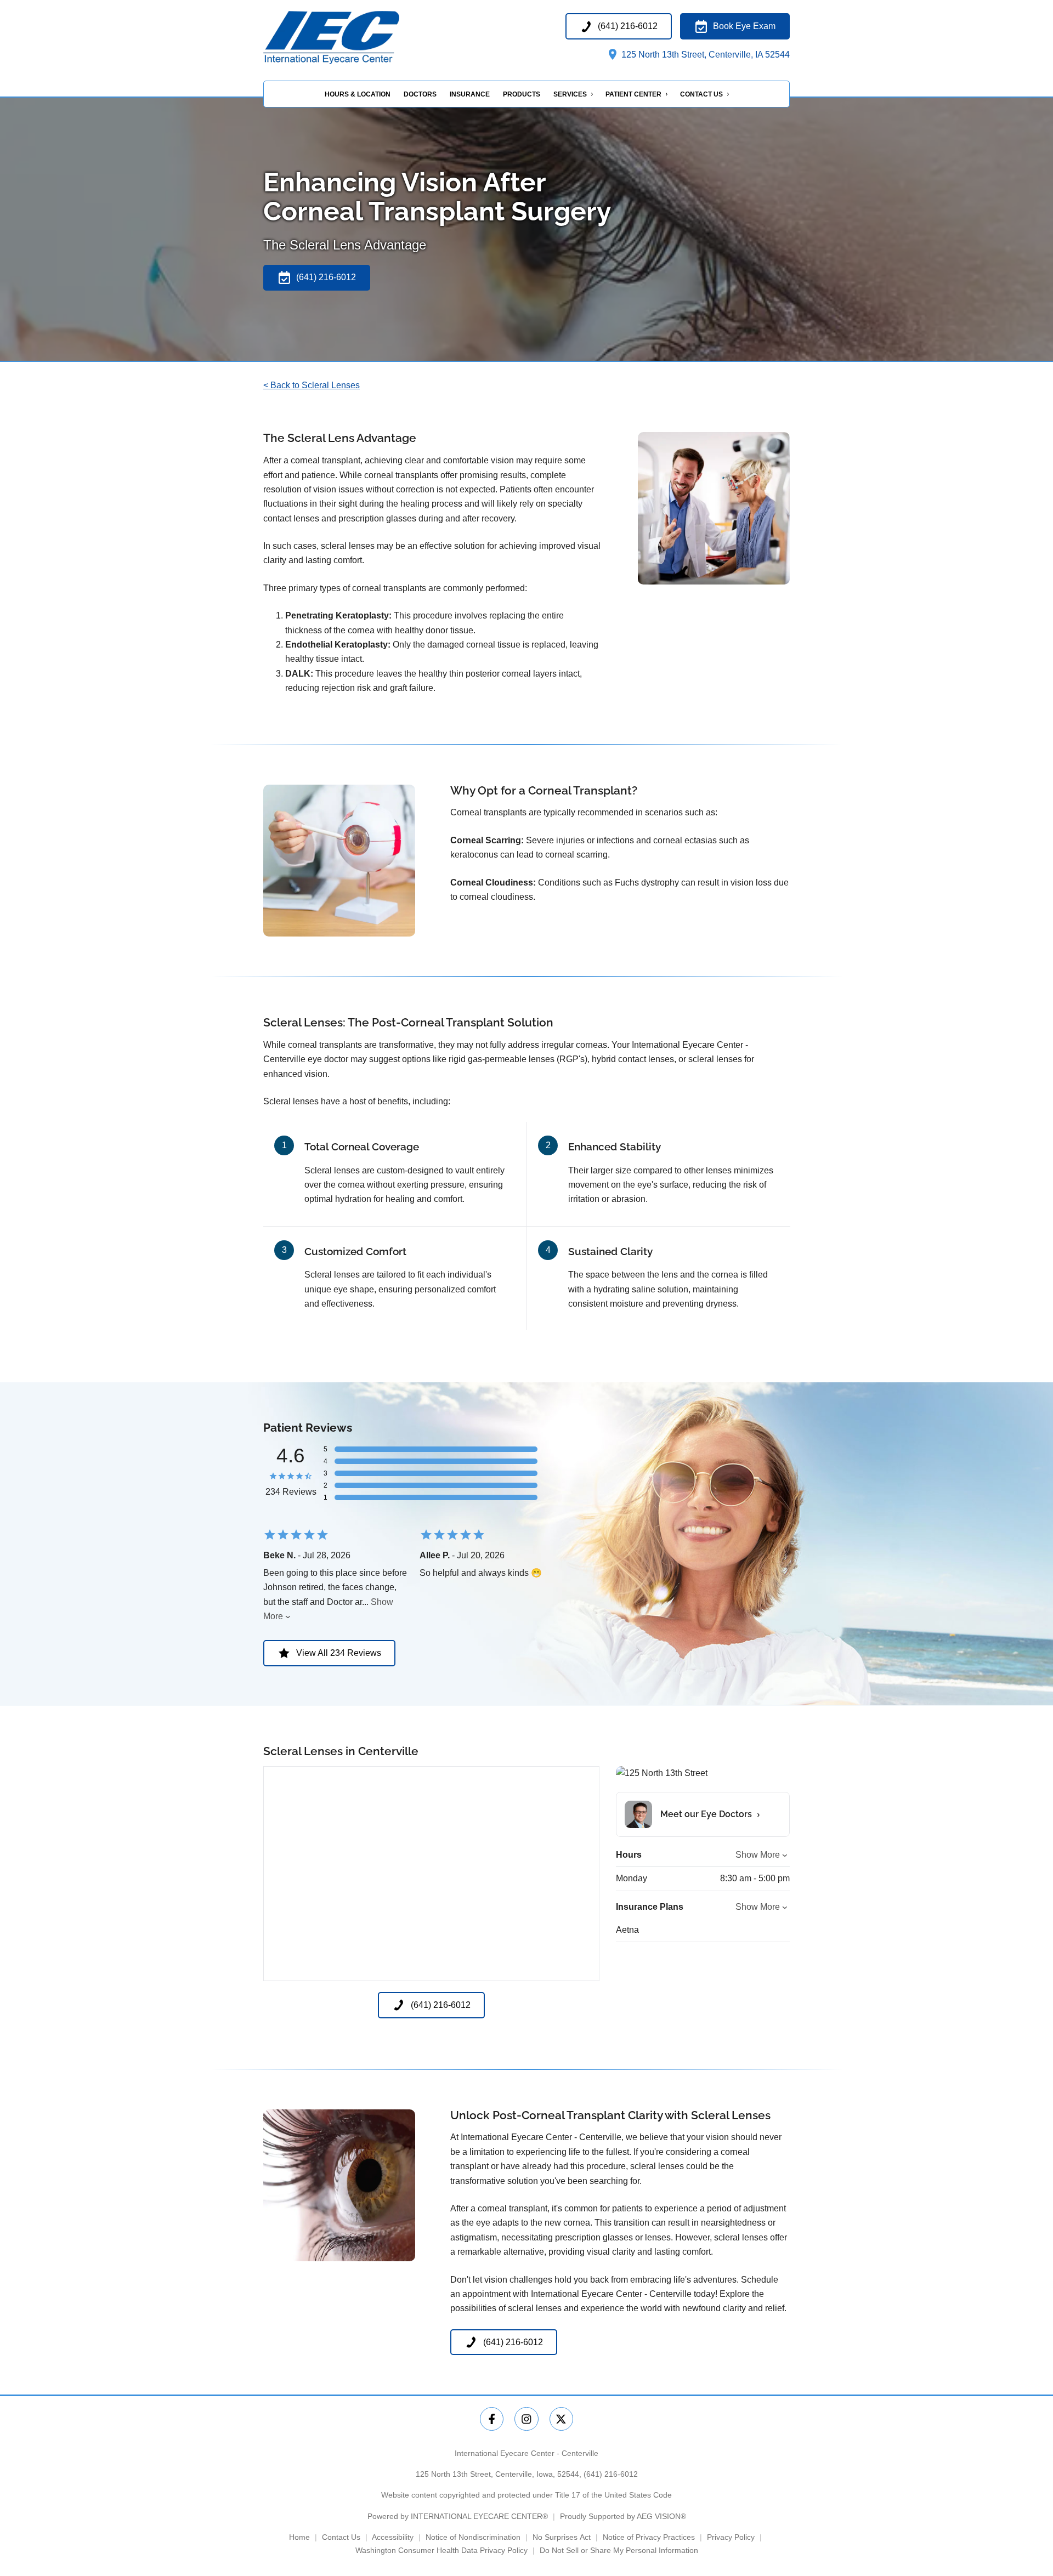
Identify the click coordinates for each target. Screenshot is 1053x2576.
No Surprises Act (562, 2537)
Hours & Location (358, 94)
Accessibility (393, 2537)
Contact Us (701, 94)
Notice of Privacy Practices (649, 2537)
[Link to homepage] (354, 38)
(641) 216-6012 (611, 2474)
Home (299, 2537)
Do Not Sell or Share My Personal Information (619, 2550)
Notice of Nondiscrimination (473, 2537)
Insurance (470, 94)
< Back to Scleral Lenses (312, 385)
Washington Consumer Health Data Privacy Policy (441, 2550)
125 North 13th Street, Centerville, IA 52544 (704, 55)
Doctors (420, 94)
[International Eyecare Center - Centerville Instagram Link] (526, 2419)
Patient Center (633, 94)
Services (570, 94)
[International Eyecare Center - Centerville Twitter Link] (561, 2419)
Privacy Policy (731, 2537)
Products (522, 94)
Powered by (458, 2516)
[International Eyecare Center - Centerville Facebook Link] (492, 2419)
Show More (758, 1855)
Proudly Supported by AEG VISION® (623, 2516)
